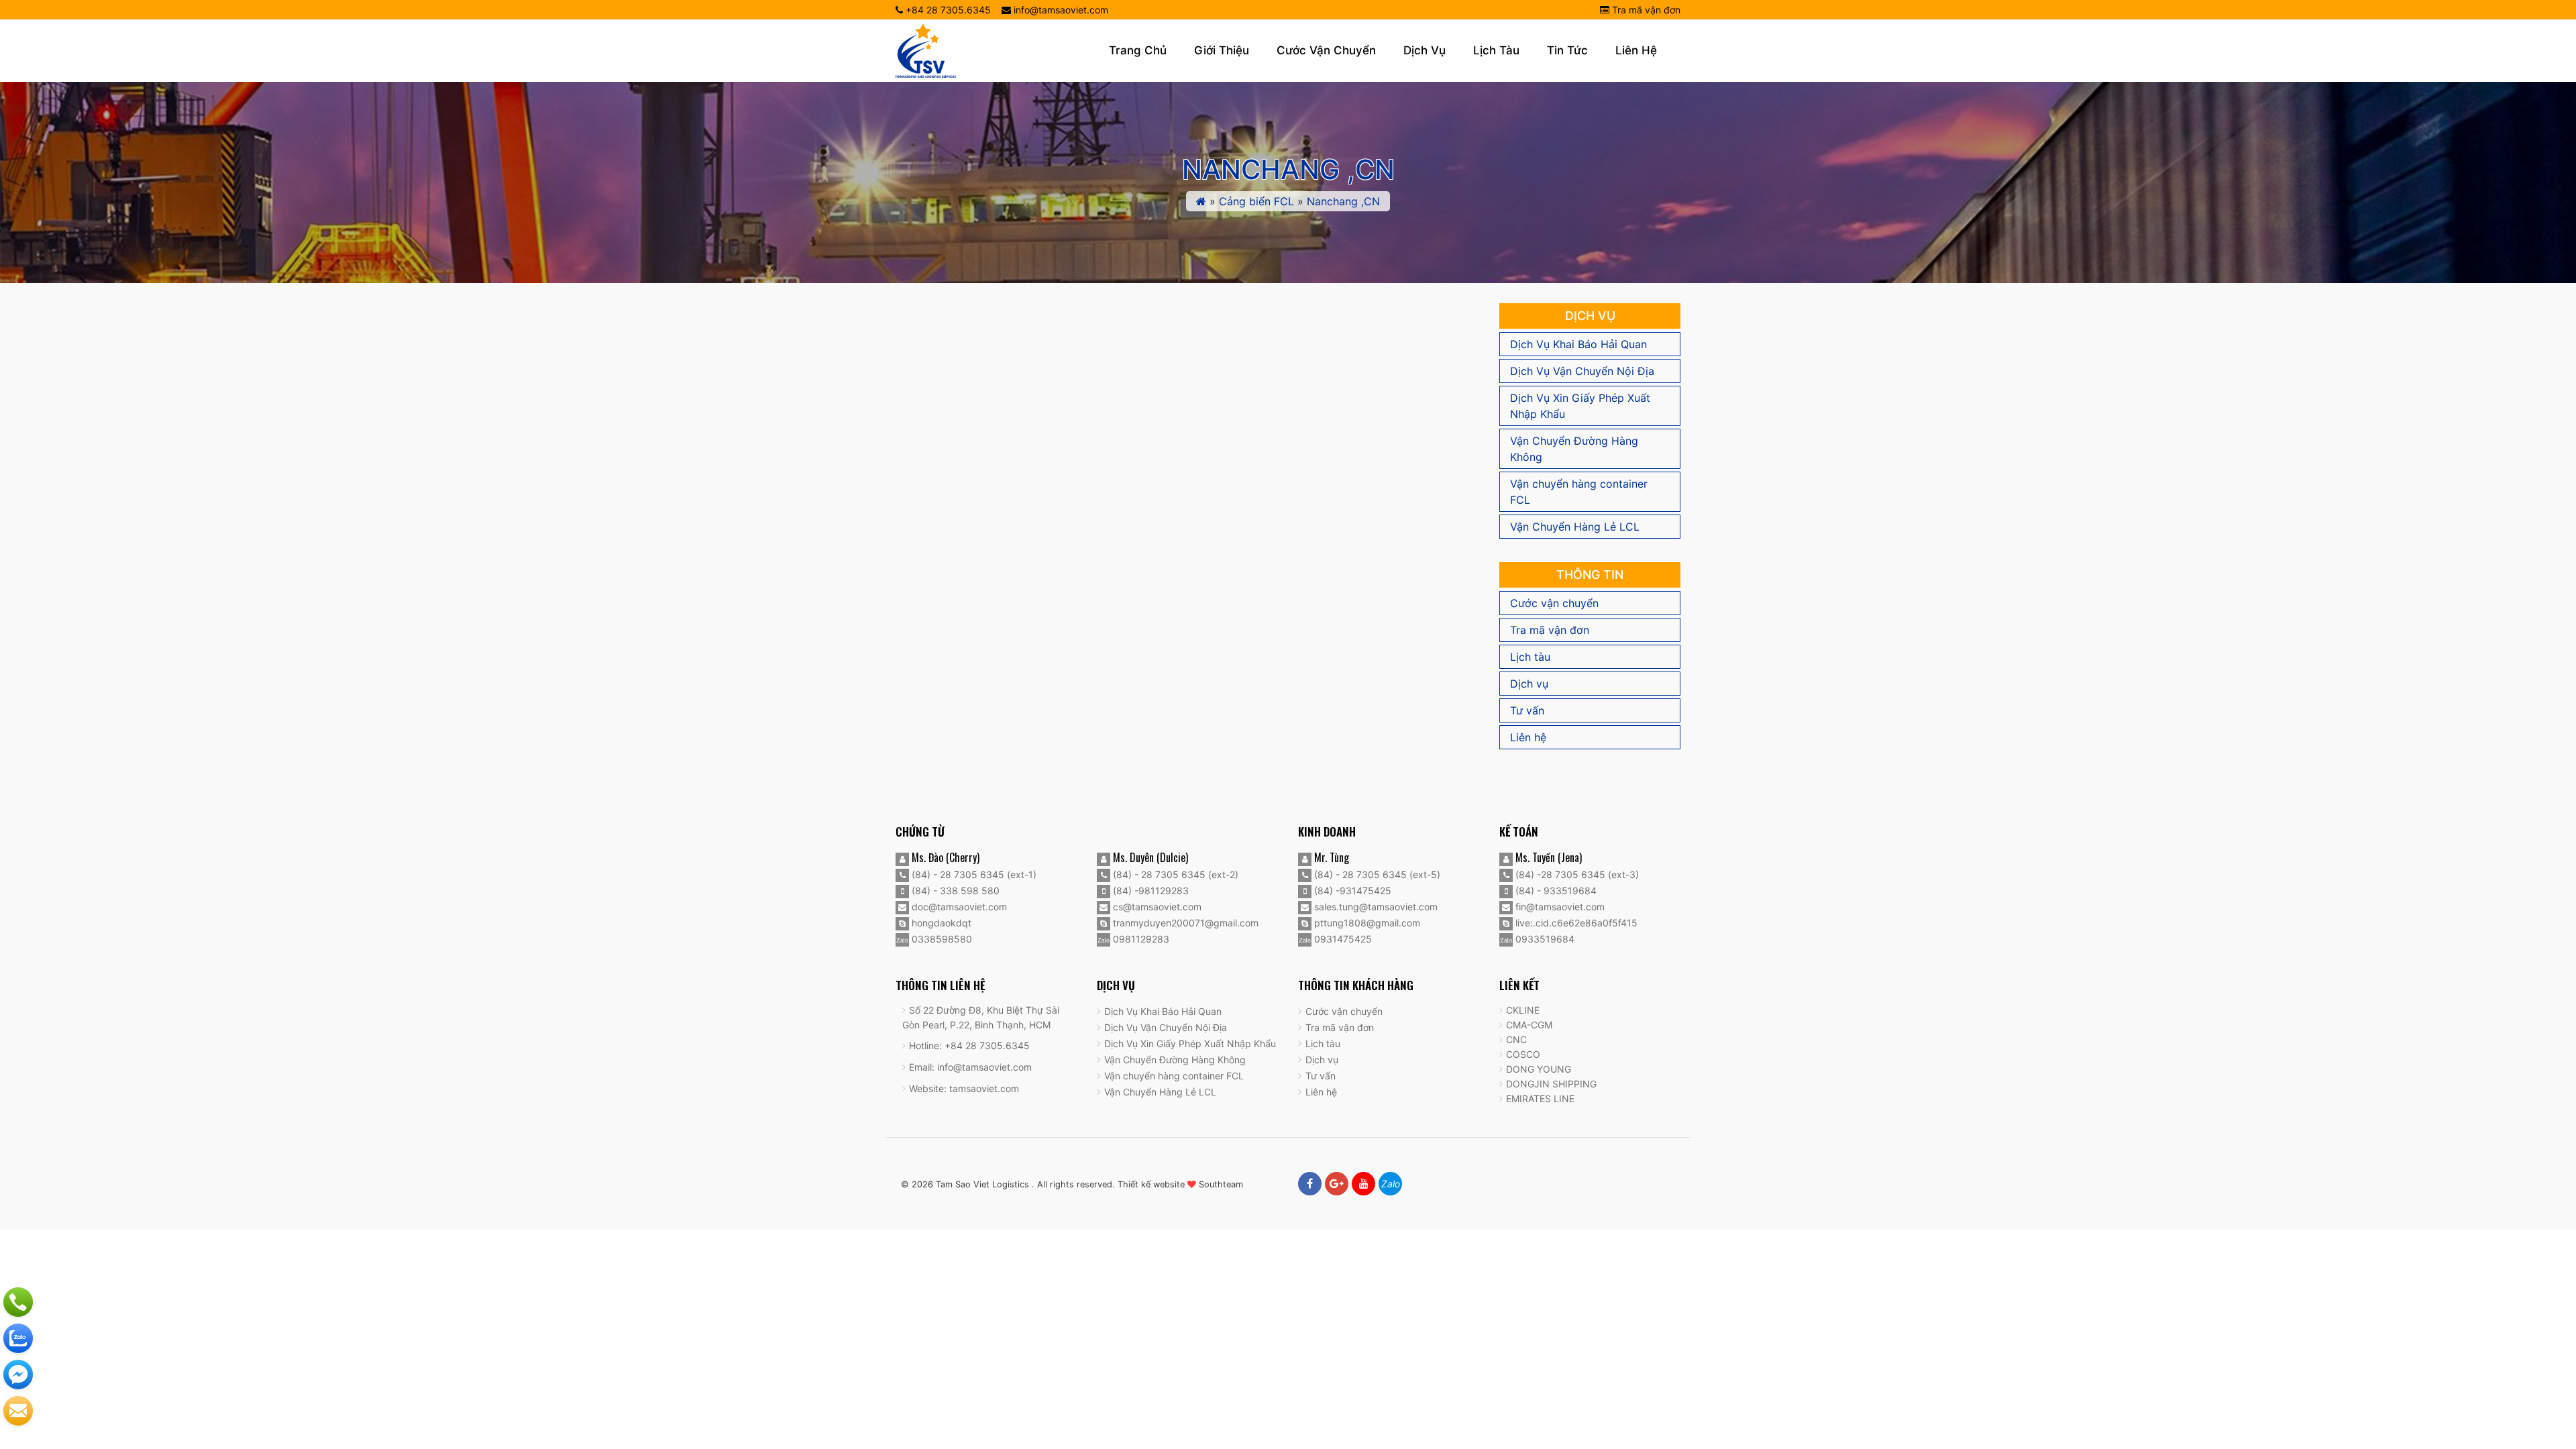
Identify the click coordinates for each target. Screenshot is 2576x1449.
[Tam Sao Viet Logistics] (926, 50)
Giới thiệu (1222, 50)
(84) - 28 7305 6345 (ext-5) (1376, 874)
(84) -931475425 (1351, 891)
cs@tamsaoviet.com (1156, 907)
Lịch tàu (1496, 50)
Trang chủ (1138, 50)
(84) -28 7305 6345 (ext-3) (1576, 874)
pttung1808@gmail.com (1366, 923)
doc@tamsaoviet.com (958, 907)
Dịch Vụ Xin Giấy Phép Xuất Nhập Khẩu (1580, 406)
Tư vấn (1527, 710)
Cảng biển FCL (1256, 201)
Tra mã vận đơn (1645, 10)
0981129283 (1140, 939)
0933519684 (1544, 939)
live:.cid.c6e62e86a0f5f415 (1575, 923)
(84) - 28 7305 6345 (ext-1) (973, 874)
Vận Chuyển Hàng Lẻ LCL (1575, 527)
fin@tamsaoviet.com (1559, 907)
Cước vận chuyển (1326, 50)
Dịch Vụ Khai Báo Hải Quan (1578, 344)
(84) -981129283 (1149, 891)
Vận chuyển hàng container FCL (1579, 492)
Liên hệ (1636, 50)
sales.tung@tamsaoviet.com (1375, 907)
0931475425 (1342, 939)
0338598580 (941, 939)
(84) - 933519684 (1555, 891)
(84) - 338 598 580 (954, 891)
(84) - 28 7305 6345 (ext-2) (1174, 874)
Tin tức (1567, 50)
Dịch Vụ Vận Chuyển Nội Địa (1582, 371)
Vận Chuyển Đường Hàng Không (1574, 449)
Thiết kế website (1151, 1184)
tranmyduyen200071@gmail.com (1184, 923)
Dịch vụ (1425, 50)
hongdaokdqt (940, 923)
